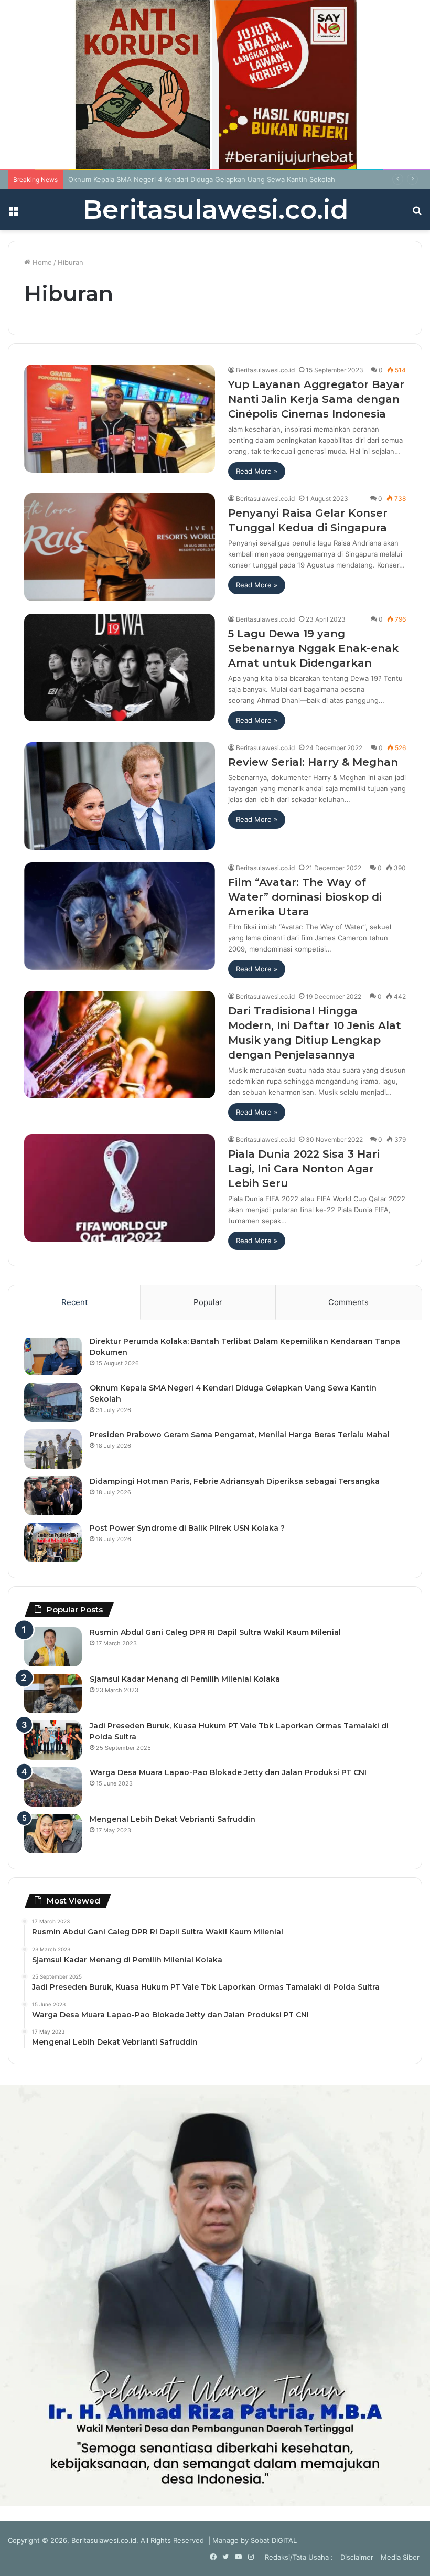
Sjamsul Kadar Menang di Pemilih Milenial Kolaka (185, 1679)
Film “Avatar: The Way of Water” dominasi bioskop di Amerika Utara (305, 897)
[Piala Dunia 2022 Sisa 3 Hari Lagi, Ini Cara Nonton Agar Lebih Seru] (120, 1188)
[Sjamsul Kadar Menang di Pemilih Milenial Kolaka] (53, 1693)
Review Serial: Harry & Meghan (313, 762)
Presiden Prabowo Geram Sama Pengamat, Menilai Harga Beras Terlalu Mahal (240, 1435)
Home (41, 262)
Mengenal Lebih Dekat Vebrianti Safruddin (173, 1819)
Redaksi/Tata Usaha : (299, 2557)
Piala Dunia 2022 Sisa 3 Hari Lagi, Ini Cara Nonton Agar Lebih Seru (304, 1169)
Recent (74, 1302)
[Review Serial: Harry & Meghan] (120, 796)
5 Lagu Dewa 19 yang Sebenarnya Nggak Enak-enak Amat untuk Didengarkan (313, 648)
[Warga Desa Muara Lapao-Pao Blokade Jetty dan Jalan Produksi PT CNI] (53, 1787)
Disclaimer (357, 2557)
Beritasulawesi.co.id (265, 370)
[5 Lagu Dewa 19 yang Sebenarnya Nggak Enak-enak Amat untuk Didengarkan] (120, 667)
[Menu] (13, 214)
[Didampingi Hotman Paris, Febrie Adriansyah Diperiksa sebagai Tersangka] (53, 1496)
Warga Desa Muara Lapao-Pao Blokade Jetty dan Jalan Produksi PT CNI (228, 1772)
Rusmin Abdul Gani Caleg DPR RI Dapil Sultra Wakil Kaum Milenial (215, 1632)
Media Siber (400, 2557)
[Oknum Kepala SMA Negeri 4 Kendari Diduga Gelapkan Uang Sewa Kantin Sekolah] (53, 1402)
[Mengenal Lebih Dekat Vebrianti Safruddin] (53, 1834)
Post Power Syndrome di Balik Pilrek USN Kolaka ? (187, 1528)
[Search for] (417, 214)
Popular (208, 1302)
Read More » (257, 471)
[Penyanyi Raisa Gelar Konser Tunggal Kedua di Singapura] (120, 547)
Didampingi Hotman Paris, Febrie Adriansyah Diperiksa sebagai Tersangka (235, 1481)
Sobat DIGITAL (274, 2540)
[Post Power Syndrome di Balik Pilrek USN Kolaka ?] (53, 1542)
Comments (348, 1302)
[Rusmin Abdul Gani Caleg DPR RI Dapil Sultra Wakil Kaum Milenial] (53, 1647)
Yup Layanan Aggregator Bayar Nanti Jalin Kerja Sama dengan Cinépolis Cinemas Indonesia (316, 399)
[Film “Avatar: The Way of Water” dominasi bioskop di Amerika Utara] (120, 916)
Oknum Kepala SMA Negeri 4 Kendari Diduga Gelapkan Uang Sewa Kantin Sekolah (202, 179)
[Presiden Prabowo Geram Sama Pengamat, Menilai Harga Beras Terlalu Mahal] (53, 1449)
